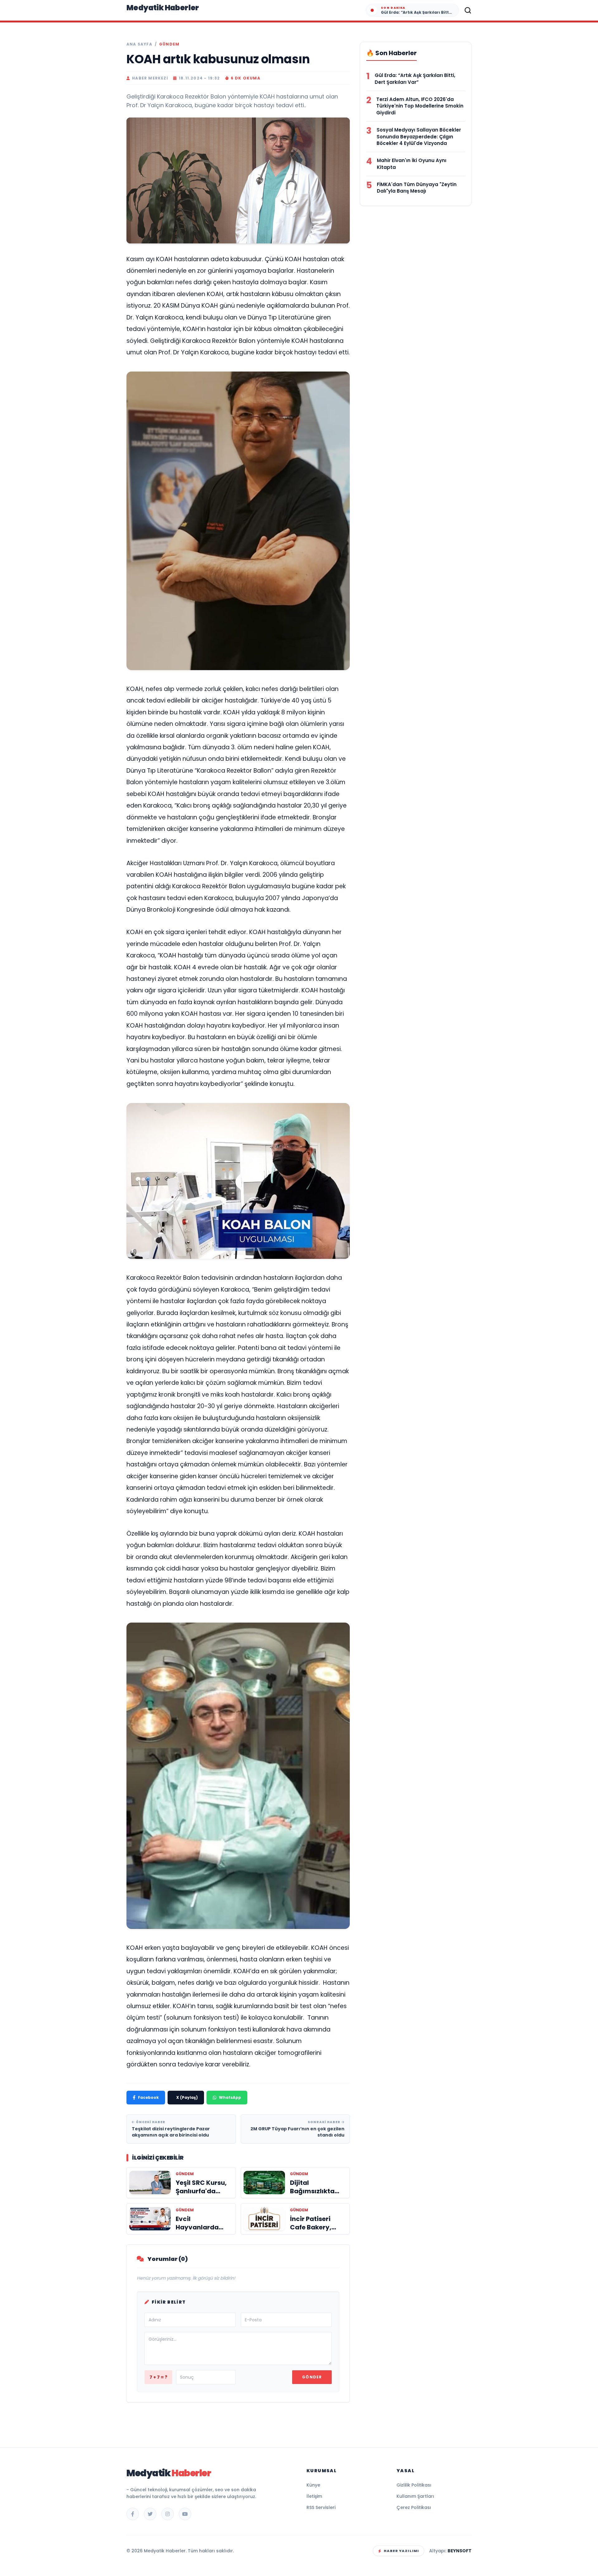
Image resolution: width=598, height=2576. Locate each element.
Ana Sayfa (139, 44)
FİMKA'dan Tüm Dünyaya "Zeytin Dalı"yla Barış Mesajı (417, 188)
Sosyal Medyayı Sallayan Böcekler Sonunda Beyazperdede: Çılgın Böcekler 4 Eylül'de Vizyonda (419, 137)
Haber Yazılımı (401, 2551)
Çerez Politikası (414, 2507)
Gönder (312, 2377)
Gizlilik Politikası (414, 2485)
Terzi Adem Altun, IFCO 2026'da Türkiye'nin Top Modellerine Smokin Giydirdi (420, 106)
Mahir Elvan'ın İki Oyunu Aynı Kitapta (412, 164)
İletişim (314, 2496)
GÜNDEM (169, 44)
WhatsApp (230, 2097)
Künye (313, 2485)
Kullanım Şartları (415, 2496)
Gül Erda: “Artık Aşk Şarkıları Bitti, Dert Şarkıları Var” (415, 79)
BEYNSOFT (460, 2551)
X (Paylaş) (187, 2097)
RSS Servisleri (321, 2507)
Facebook (148, 2097)
